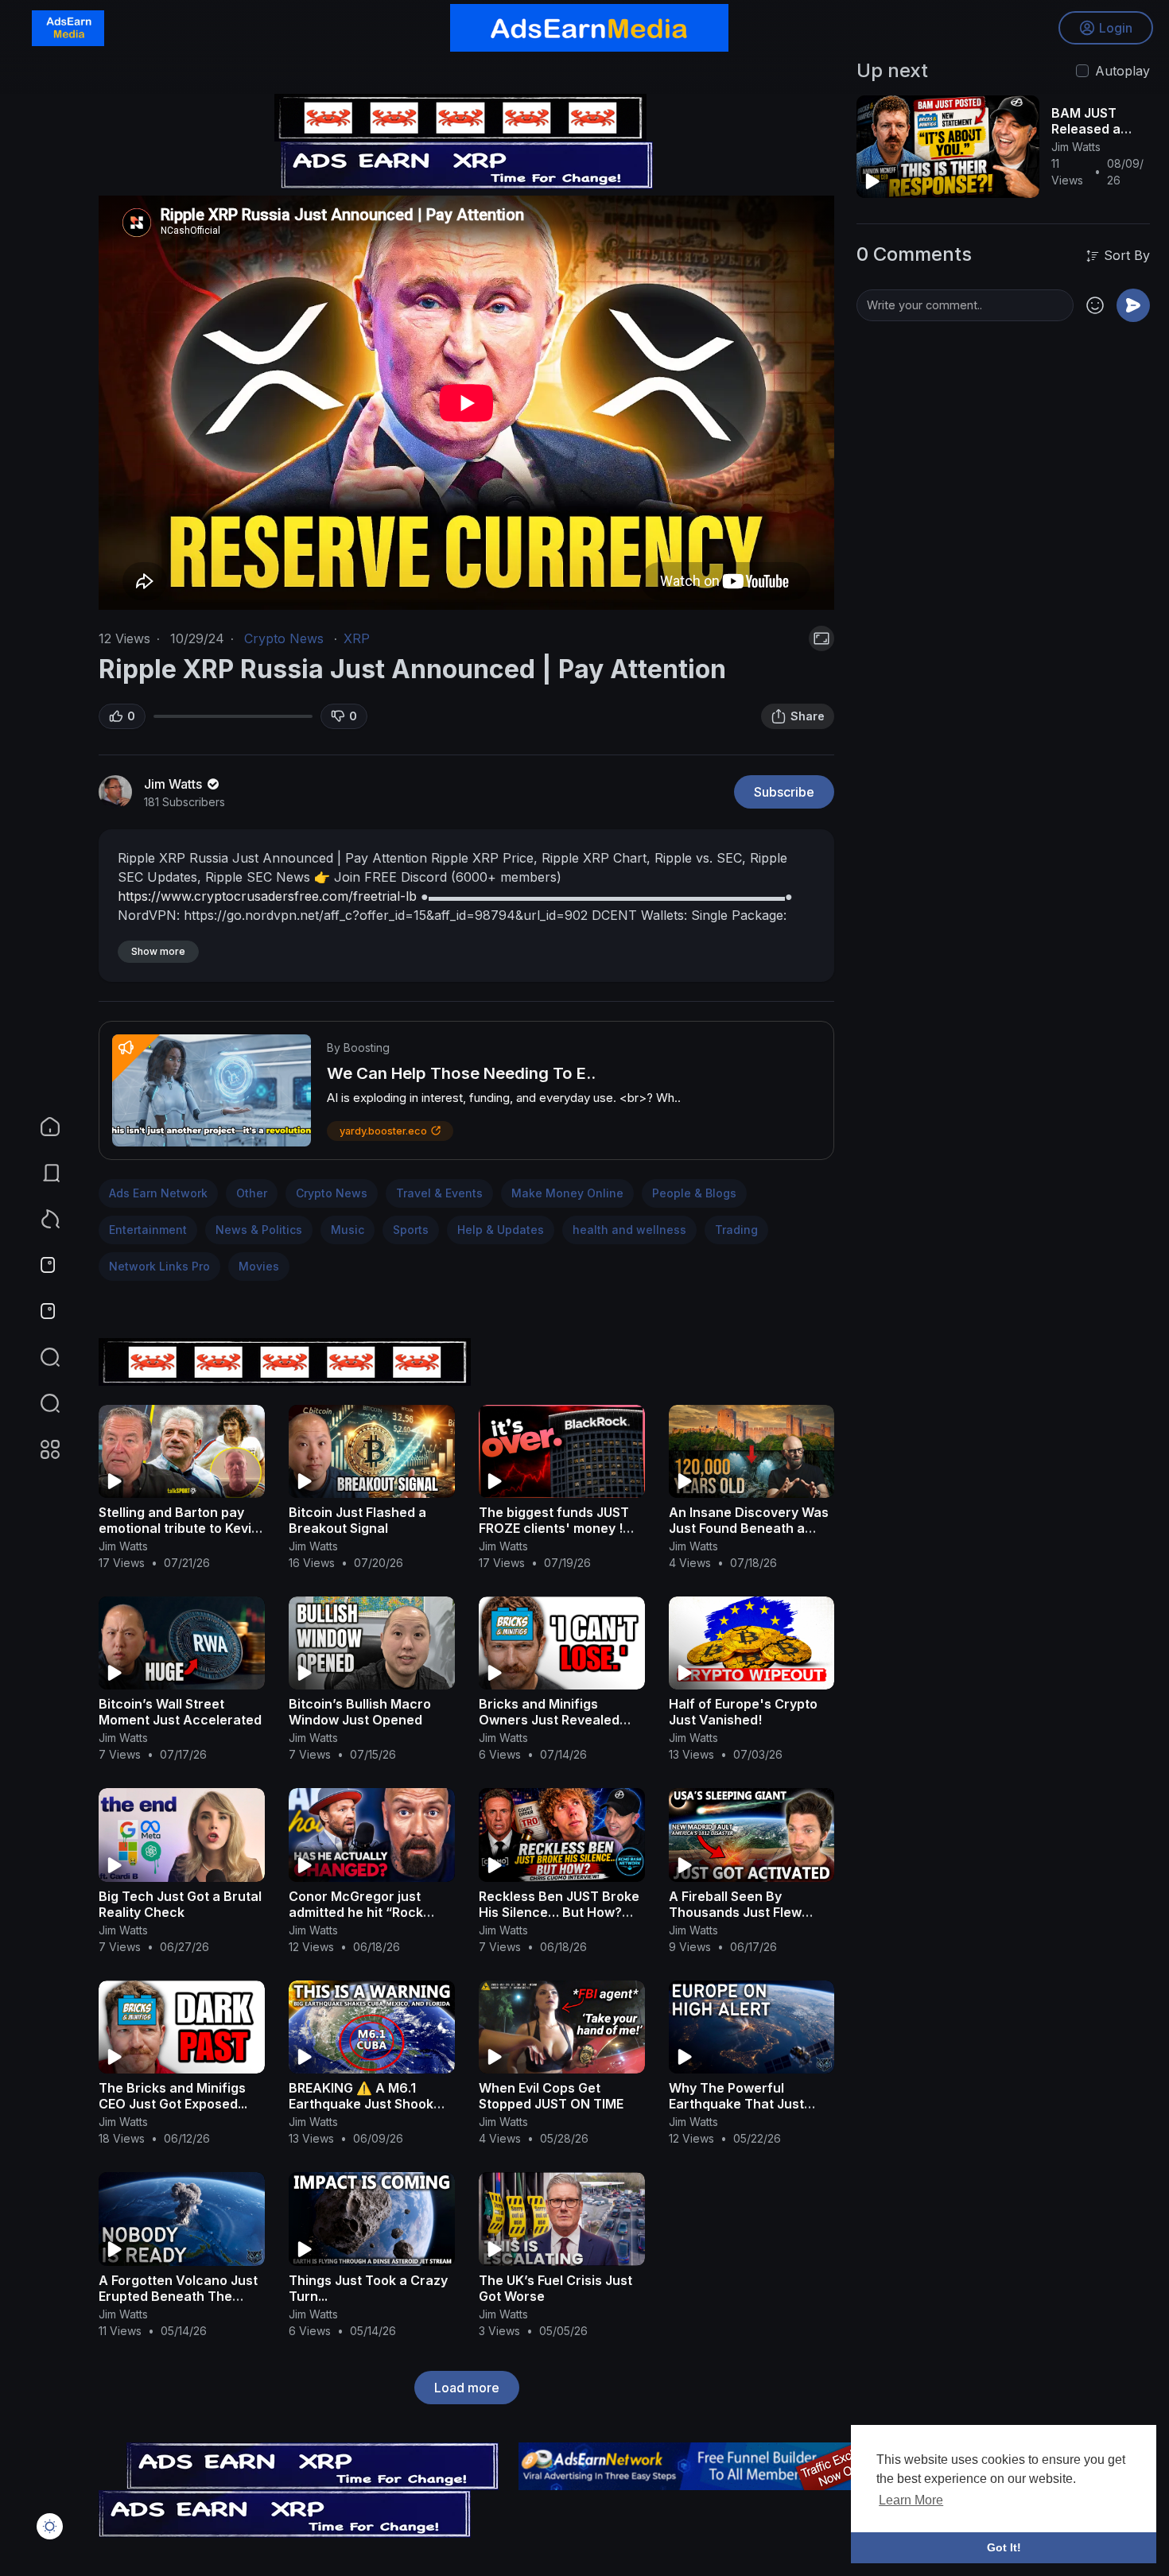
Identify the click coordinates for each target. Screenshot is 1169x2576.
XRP (357, 638)
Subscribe (784, 792)
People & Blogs (694, 1193)
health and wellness (629, 1230)
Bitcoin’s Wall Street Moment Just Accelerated (180, 1712)
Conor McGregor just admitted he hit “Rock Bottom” (356, 1912)
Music (348, 1230)
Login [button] (1116, 28)
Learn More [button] (911, 2500)
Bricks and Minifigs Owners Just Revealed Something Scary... (549, 1720)
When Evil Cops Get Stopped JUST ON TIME (551, 2096)
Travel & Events (439, 1193)
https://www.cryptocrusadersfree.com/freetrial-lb (267, 896)
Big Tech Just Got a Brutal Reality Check (180, 1904)
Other (252, 1193)
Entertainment (148, 1230)
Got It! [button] (1004, 2547)
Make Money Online (567, 1193)
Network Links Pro (159, 1266)
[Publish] (1133, 305)
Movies (259, 1266)
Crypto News (284, 638)
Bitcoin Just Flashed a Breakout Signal (357, 1520)
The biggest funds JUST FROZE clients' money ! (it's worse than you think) (561, 1528)
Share (808, 716)
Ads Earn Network (158, 1193)
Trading (736, 1230)
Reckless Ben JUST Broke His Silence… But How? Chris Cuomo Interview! (559, 1912)
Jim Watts (175, 784)
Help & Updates (501, 1230)
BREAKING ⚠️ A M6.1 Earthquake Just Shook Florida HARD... (361, 2104)
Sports (411, 1230)
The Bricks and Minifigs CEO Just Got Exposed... (173, 2096)
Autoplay (1122, 71)
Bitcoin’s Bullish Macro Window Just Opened (360, 1712)
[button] (40, 1403)
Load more (467, 2388)
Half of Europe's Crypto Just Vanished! (743, 1712)
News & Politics (259, 1230)
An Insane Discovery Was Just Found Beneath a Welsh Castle (749, 1528)
